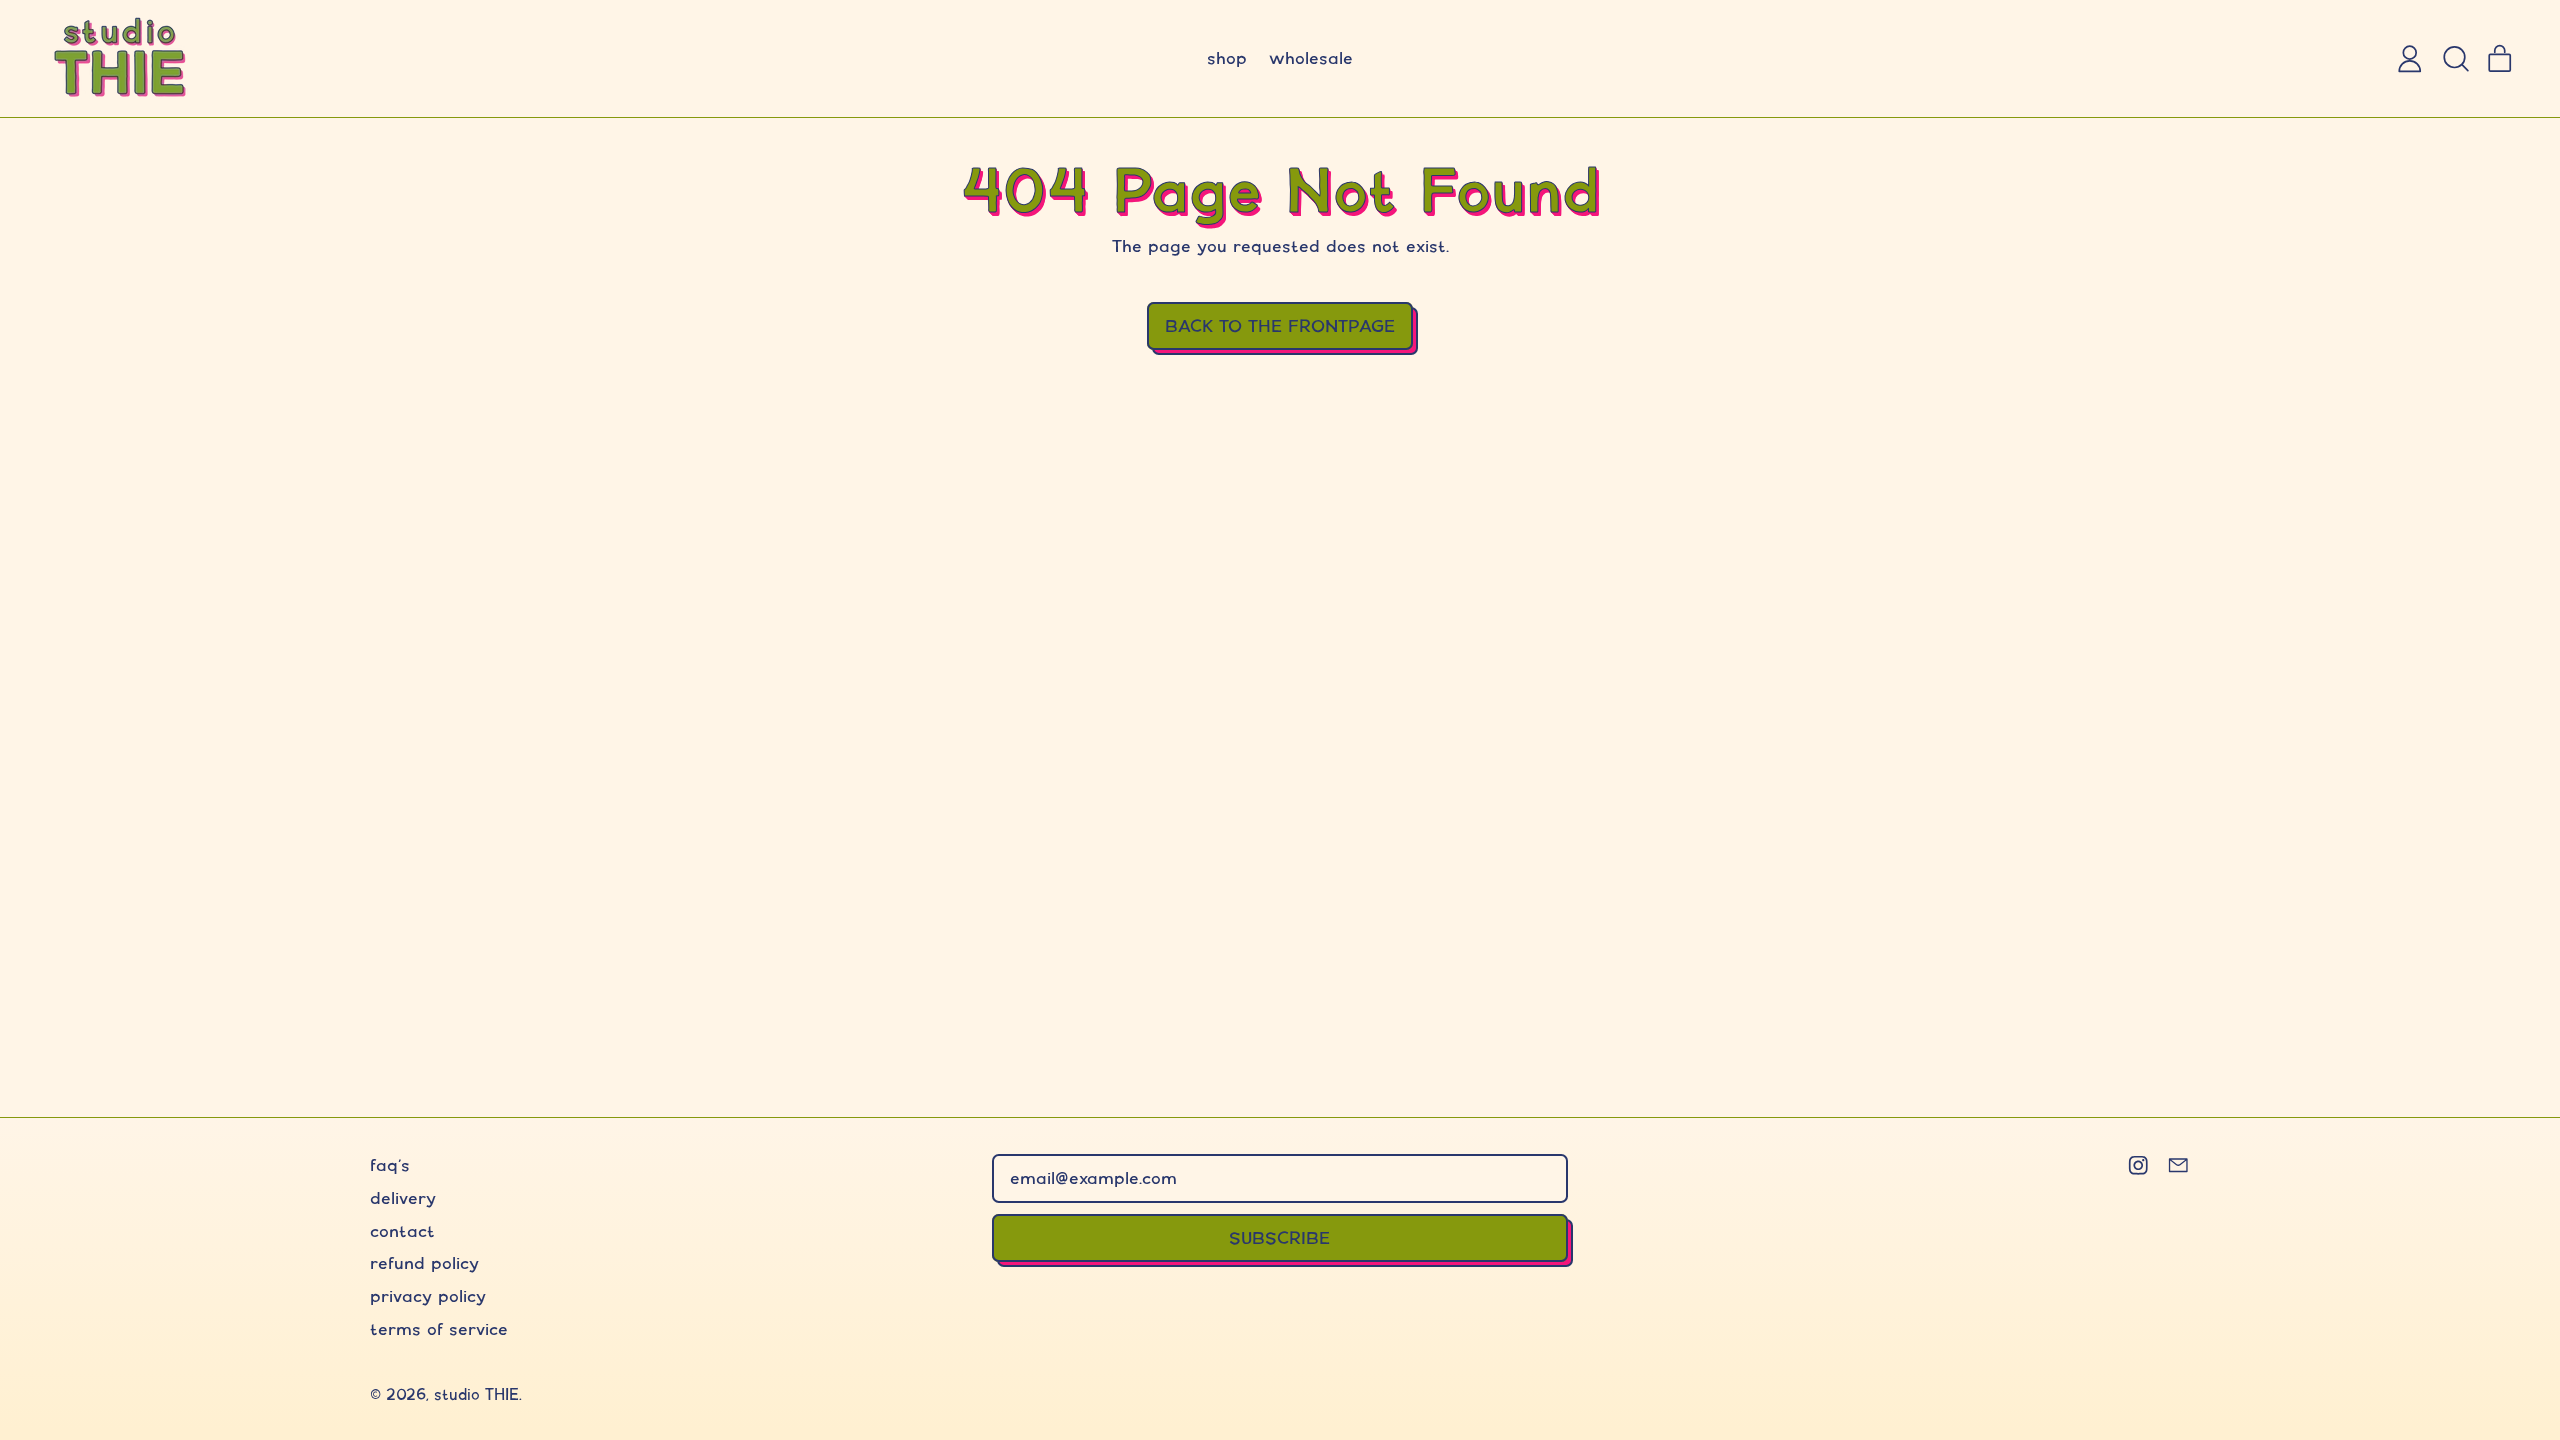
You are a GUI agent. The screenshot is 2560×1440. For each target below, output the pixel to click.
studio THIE (476, 1394)
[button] (2455, 59)
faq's (390, 1164)
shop (1227, 57)
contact (402, 1230)
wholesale (1311, 57)
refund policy (424, 1262)
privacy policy (428, 1295)
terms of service (439, 1328)
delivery (403, 1197)
